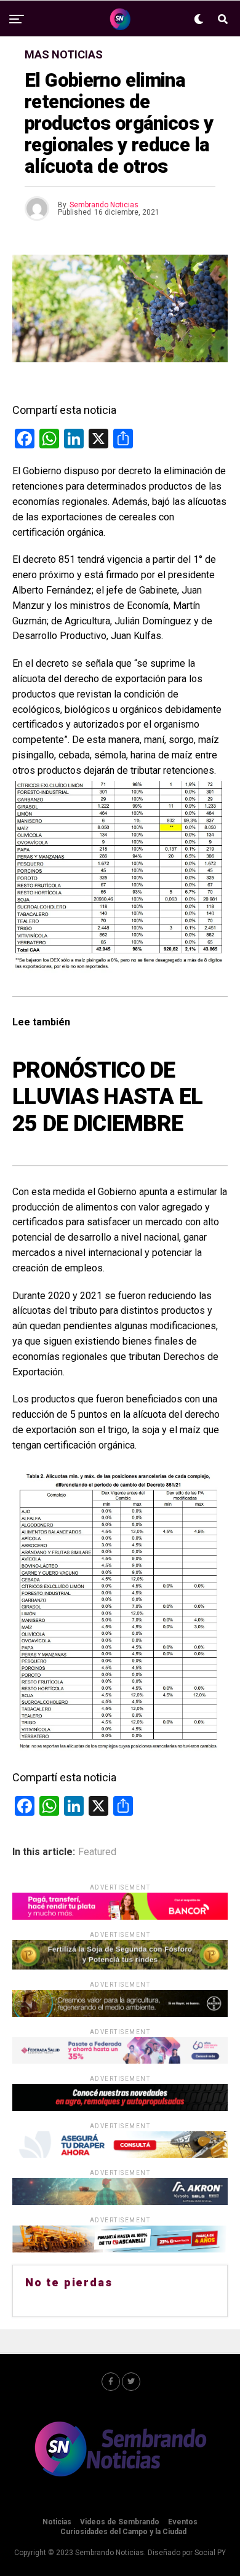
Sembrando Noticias (104, 205)
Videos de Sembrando (120, 2522)
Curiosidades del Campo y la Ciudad (123, 2532)
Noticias (57, 2522)
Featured (97, 1852)
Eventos (183, 2522)
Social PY (210, 2553)
